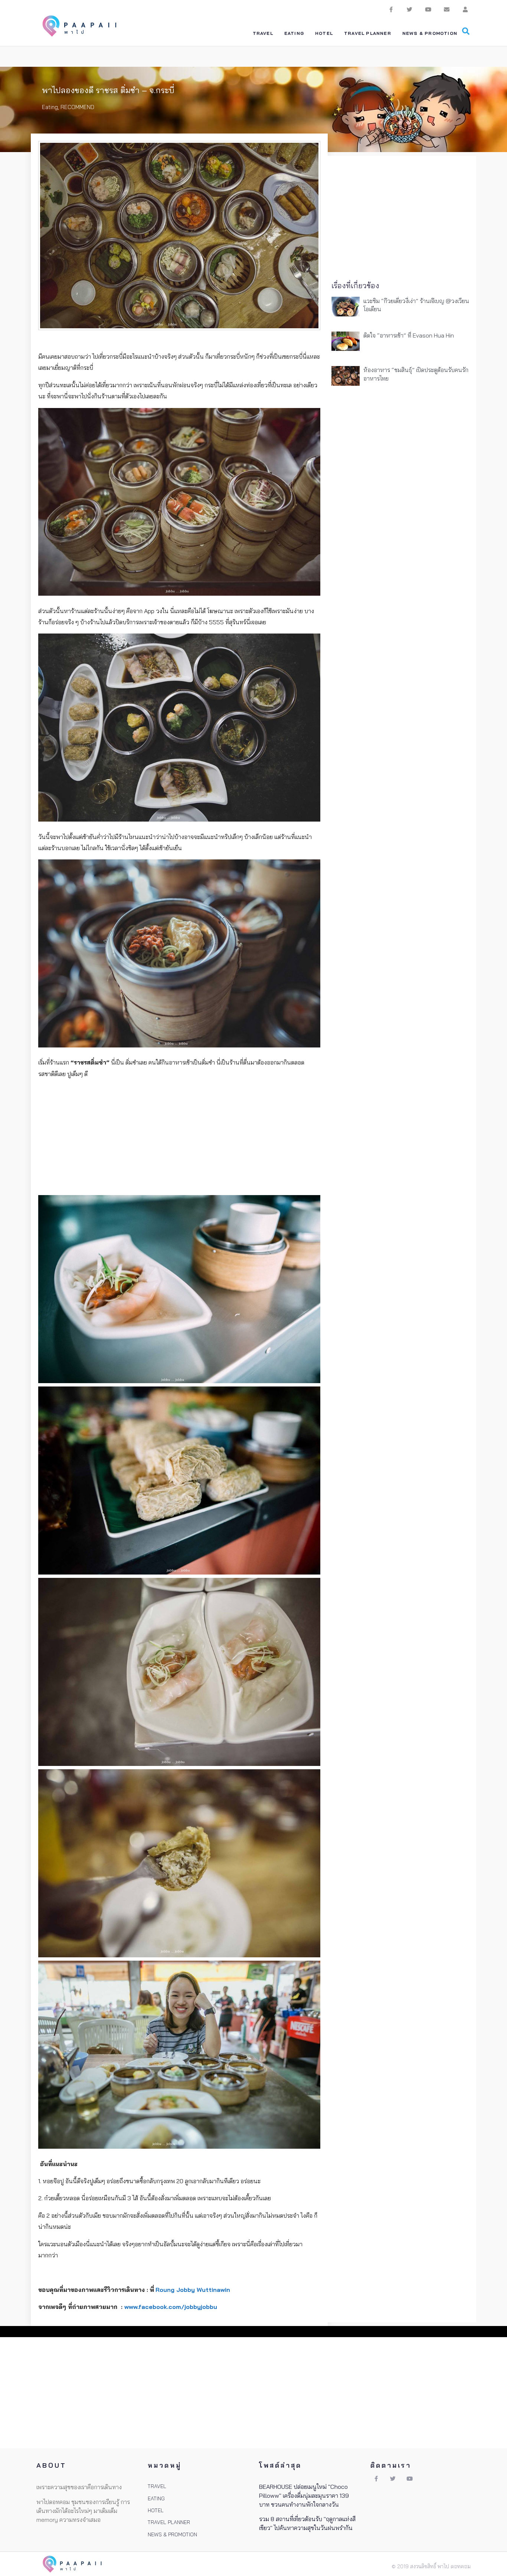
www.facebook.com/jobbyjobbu (171, 2307)
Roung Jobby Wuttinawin (193, 2290)
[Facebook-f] (391, 9)
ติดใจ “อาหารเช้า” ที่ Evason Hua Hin (409, 335)
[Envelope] (447, 9)
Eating (50, 107)
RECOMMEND (77, 107)
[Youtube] (428, 9)
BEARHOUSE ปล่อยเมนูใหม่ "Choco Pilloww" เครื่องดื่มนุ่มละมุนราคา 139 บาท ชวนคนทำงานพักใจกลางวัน (304, 2496)
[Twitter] (409, 9)
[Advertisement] (179, 1137)
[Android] (465, 9)
